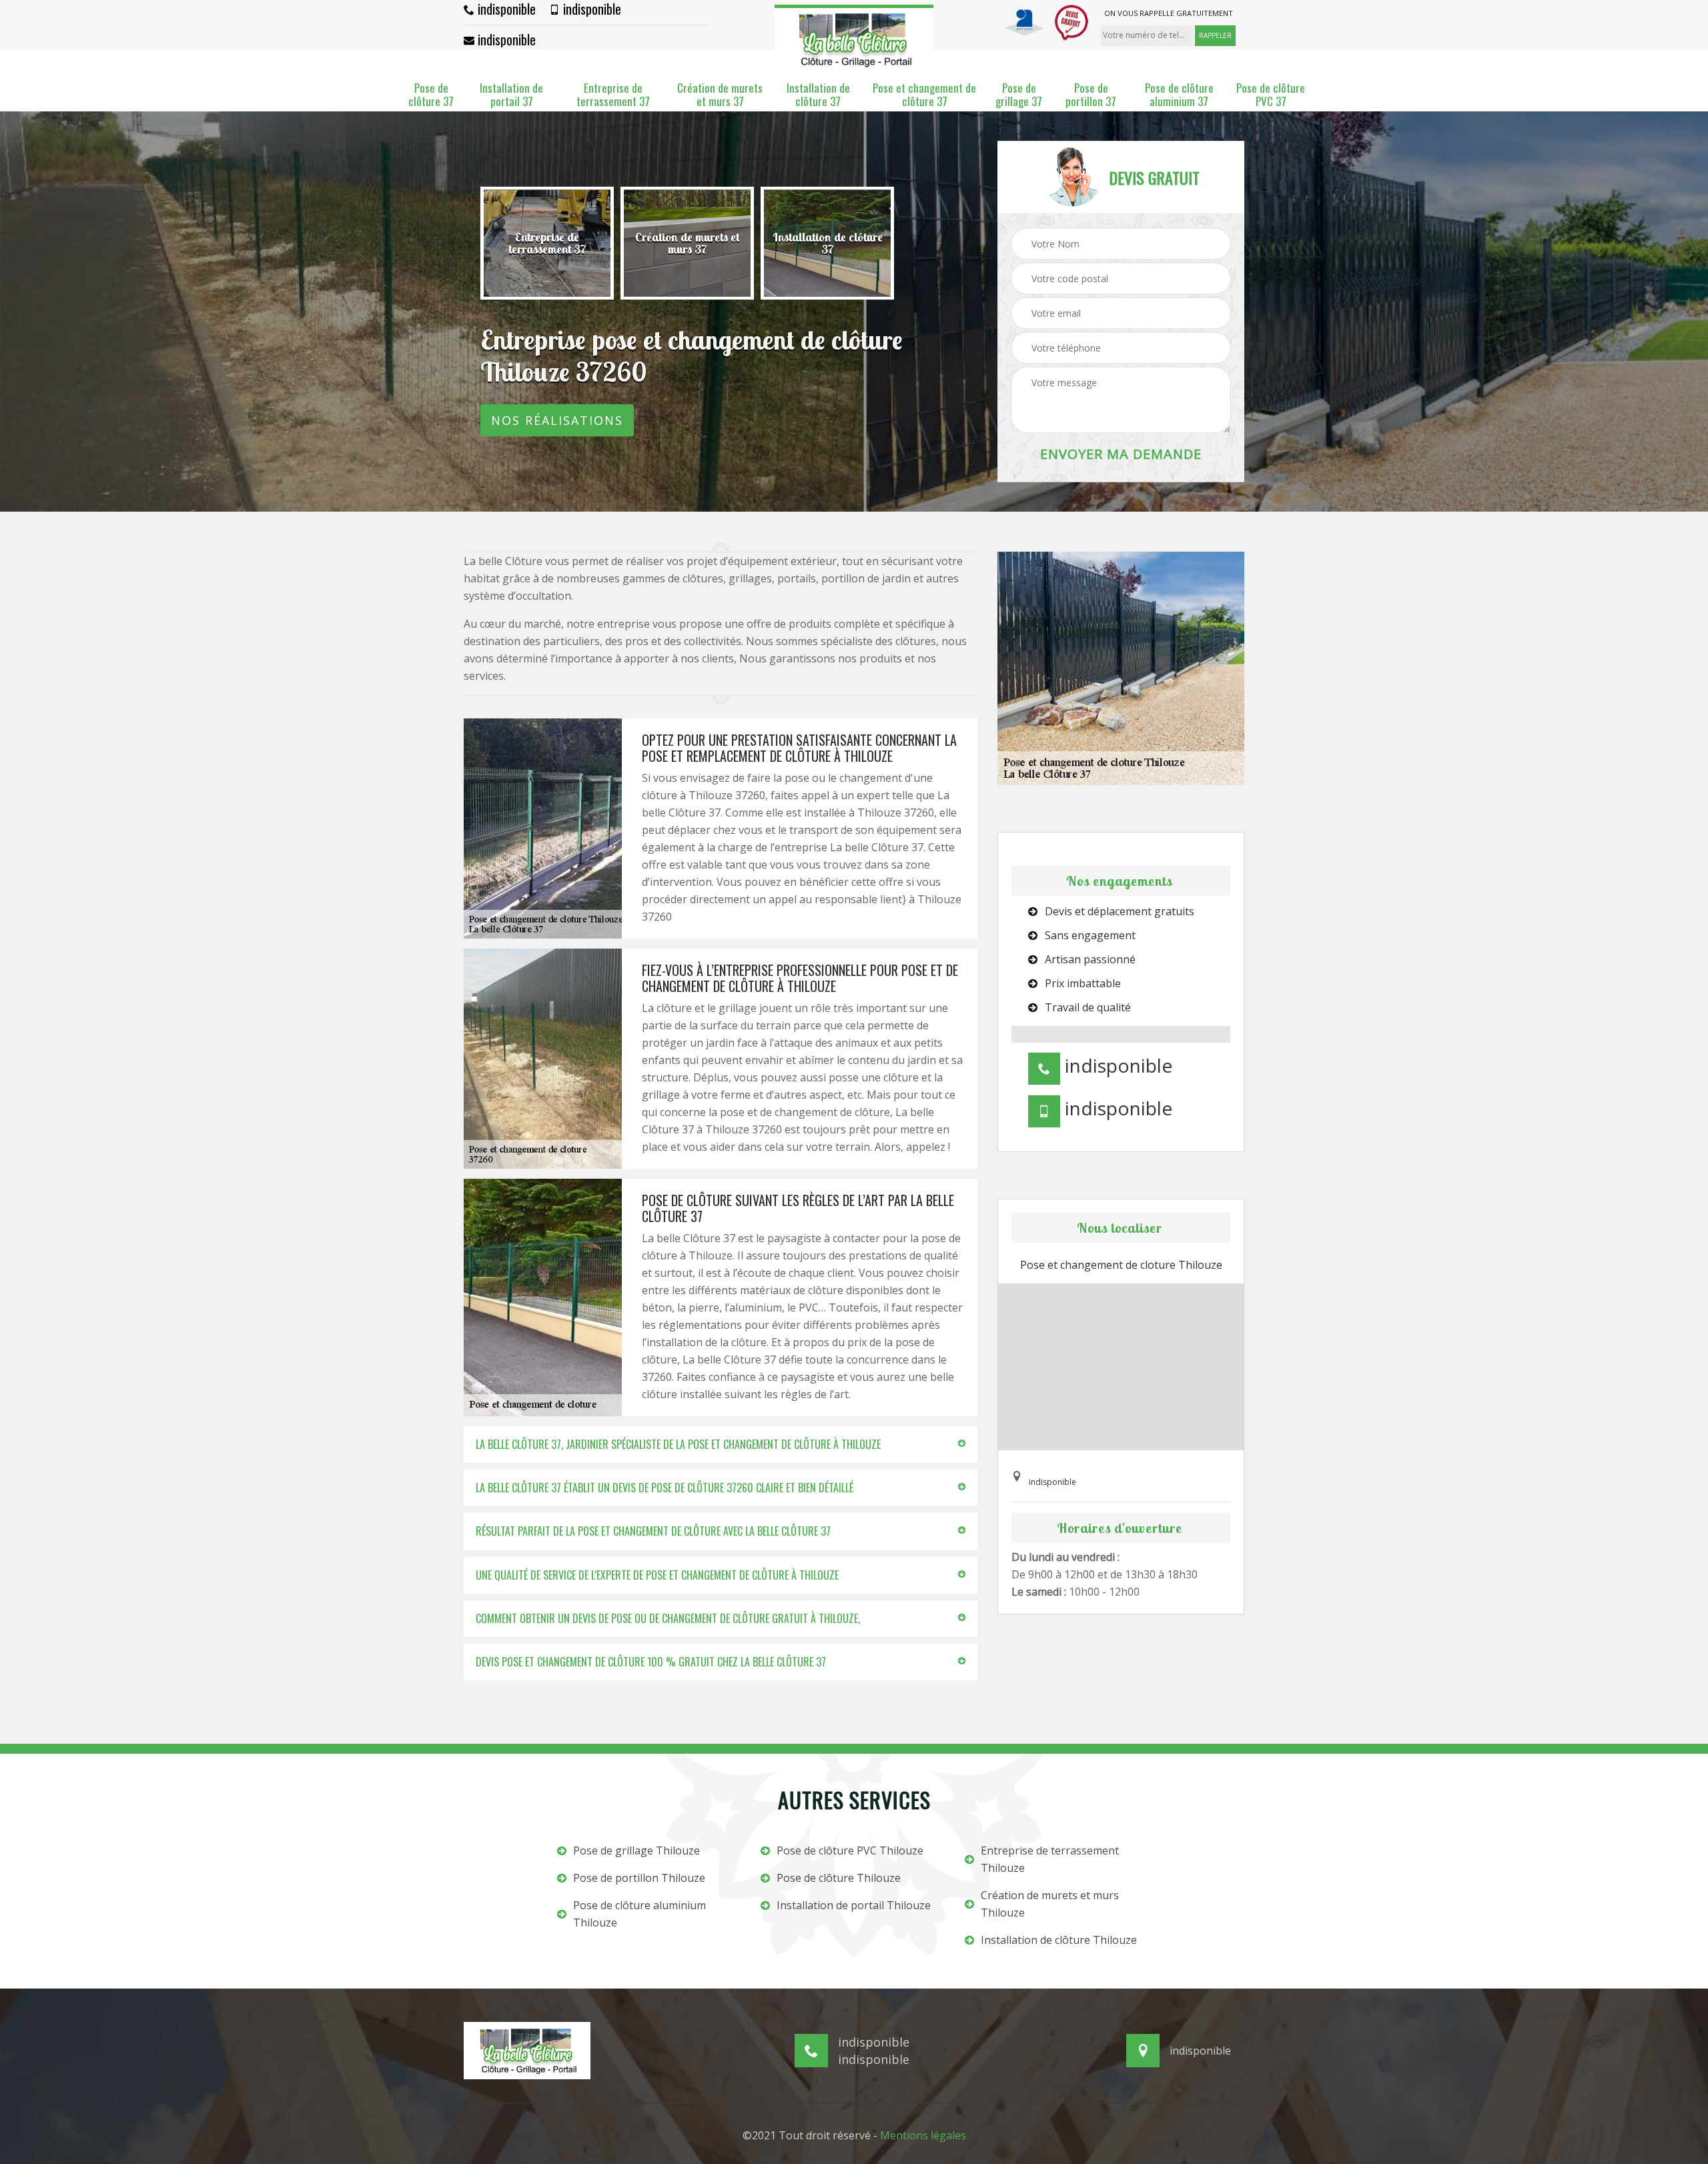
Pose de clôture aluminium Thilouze (639, 1914)
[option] (547, 243)
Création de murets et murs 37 (720, 95)
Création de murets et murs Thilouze (1050, 1904)
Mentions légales (923, 2135)
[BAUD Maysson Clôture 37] (854, 37)
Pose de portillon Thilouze (639, 1878)
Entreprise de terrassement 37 (613, 95)
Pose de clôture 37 (431, 95)
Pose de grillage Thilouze (636, 1850)
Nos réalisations (557, 420)
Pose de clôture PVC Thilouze (850, 1850)
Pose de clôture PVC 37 (1271, 95)
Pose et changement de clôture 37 (924, 95)
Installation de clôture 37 (818, 95)
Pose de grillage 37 (1019, 95)
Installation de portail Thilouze (854, 1905)
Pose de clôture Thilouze (839, 1878)
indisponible (505, 9)
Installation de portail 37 (511, 95)
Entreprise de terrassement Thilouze (1050, 1859)
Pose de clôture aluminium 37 (1179, 95)
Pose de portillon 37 (1091, 95)
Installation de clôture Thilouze (1059, 1940)
